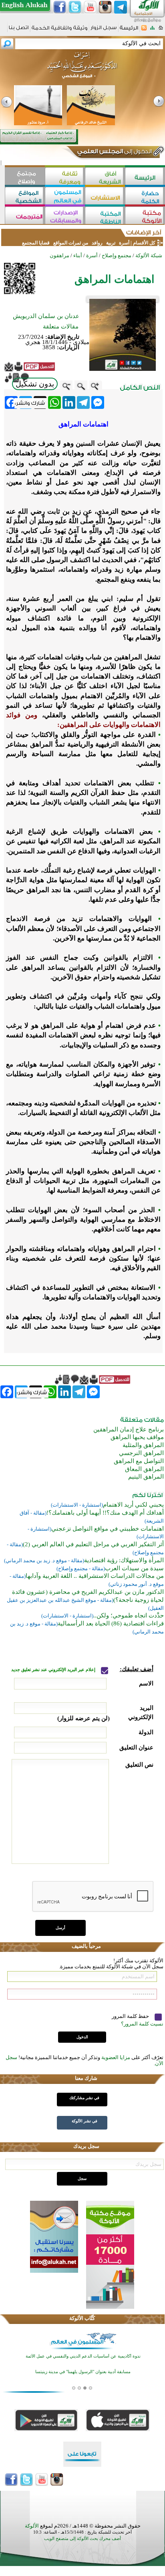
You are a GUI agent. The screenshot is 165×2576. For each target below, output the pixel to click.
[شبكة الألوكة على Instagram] (105, 7)
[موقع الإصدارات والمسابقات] (65, 216)
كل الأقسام (144, 243)
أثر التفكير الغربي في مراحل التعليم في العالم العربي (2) (93, 1544)
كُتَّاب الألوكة (82, 2318)
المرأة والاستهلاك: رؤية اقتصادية (124, 1560)
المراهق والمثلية (143, 1445)
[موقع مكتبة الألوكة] (145, 216)
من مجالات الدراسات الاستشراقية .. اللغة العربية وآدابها (95, 1576)
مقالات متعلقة (61, 326)
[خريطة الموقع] (152, 30)
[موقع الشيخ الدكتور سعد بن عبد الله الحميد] (82, 69)
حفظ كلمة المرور (131, 2016)
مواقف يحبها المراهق (137, 1437)
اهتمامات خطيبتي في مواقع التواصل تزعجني (108, 1529)
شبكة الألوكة (149, 255)
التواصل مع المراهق (139, 1461)
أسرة (124, 243)
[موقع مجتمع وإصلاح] (25, 177)
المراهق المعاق (144, 1469)
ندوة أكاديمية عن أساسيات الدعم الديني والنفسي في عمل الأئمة (83, 2356)
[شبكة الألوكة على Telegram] (121, 7)
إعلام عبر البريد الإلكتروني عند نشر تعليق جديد (54, 1670)
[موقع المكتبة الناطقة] (105, 216)
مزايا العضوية (116, 2057)
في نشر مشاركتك (84, 2098)
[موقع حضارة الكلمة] (145, 197)
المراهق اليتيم (146, 1477)
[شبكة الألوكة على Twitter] (75, 7)
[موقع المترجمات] (25, 216)
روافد (97, 243)
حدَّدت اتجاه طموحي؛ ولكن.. (129, 1615)
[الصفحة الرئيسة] (161, 30)
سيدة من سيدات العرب (134, 1568)
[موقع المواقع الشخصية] (25, 197)
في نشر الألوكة (85, 2121)
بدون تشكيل (35, 384)
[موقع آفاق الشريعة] (105, 177)
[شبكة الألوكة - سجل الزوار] (104, 30)
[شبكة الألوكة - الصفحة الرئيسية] (129, 31)
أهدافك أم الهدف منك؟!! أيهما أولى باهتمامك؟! (105, 1513)
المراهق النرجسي (141, 1453)
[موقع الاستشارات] (105, 197)
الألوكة (32, 2526)
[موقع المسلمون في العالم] (65, 197)
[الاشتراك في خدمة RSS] (144, 30)
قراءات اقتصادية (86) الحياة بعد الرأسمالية (111, 1623)
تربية (111, 243)
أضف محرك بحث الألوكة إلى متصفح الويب (82, 2539)
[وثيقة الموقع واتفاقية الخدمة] (59, 31)
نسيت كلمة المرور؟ (142, 2024)
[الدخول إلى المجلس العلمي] (114, 153)
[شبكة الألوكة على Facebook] (60, 7)
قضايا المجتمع (36, 243)
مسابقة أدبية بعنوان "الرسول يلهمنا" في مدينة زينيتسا (83, 2372)
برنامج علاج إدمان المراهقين (129, 1429)
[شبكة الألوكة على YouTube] (90, 7)
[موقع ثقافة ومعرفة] (65, 177)
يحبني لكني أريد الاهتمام (133, 1505)
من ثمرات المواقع (71, 243)
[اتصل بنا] (19, 30)
